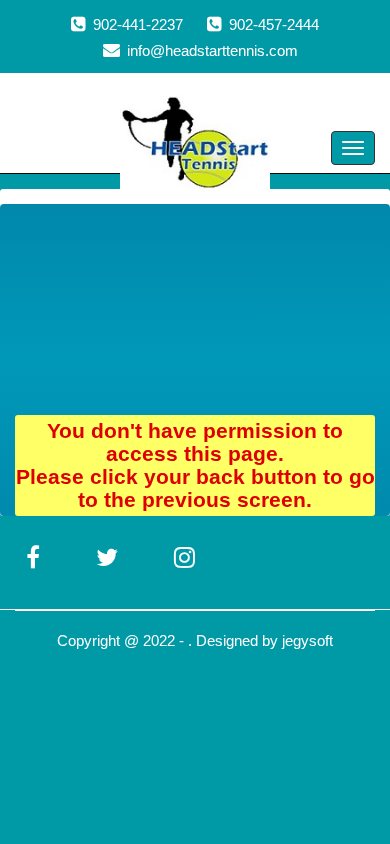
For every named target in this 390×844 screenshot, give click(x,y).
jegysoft (307, 640)
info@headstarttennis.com (212, 50)
